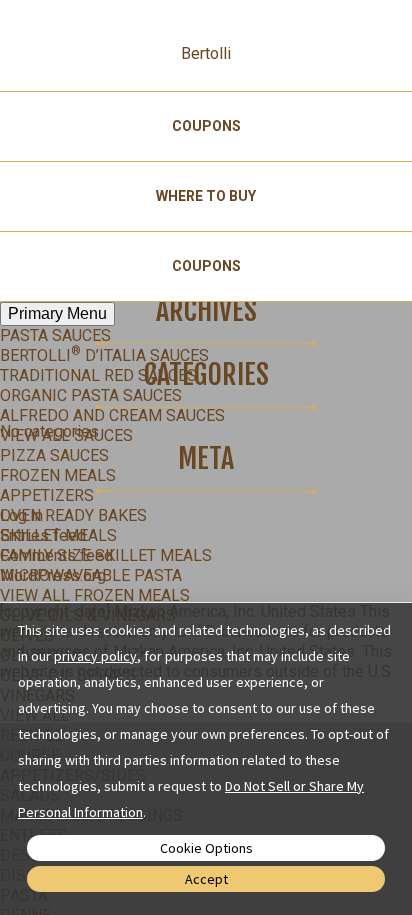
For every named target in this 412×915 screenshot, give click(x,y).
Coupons (206, 126)
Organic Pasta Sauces (91, 395)
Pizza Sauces (54, 455)
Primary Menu (57, 313)
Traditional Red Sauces (98, 375)
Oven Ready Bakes (73, 515)
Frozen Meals (58, 475)
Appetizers (47, 495)
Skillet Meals (58, 535)
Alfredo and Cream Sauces (112, 415)
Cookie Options (206, 848)
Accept (206, 879)
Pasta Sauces (55, 335)
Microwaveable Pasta (91, 575)
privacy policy (95, 656)
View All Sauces (66, 435)
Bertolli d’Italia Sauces (104, 355)
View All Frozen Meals (95, 595)
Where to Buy (206, 196)
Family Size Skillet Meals (106, 555)
